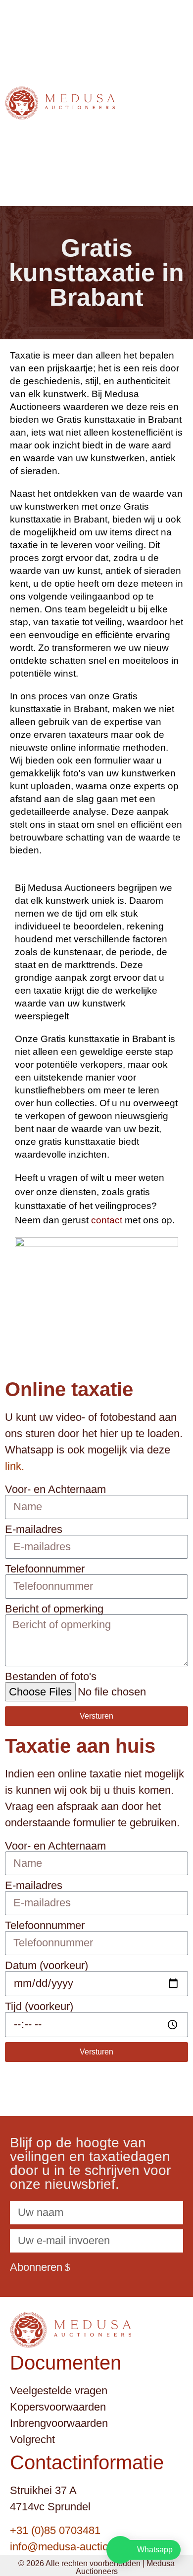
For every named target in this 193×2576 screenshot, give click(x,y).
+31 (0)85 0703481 (55, 2530)
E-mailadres (34, 1529)
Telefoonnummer (45, 1569)
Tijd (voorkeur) (39, 2007)
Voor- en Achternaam (55, 1489)
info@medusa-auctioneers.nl (78, 2547)
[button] (178, 103)
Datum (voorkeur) (47, 1966)
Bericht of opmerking (54, 1609)
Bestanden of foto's (51, 1677)
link (13, 1466)
